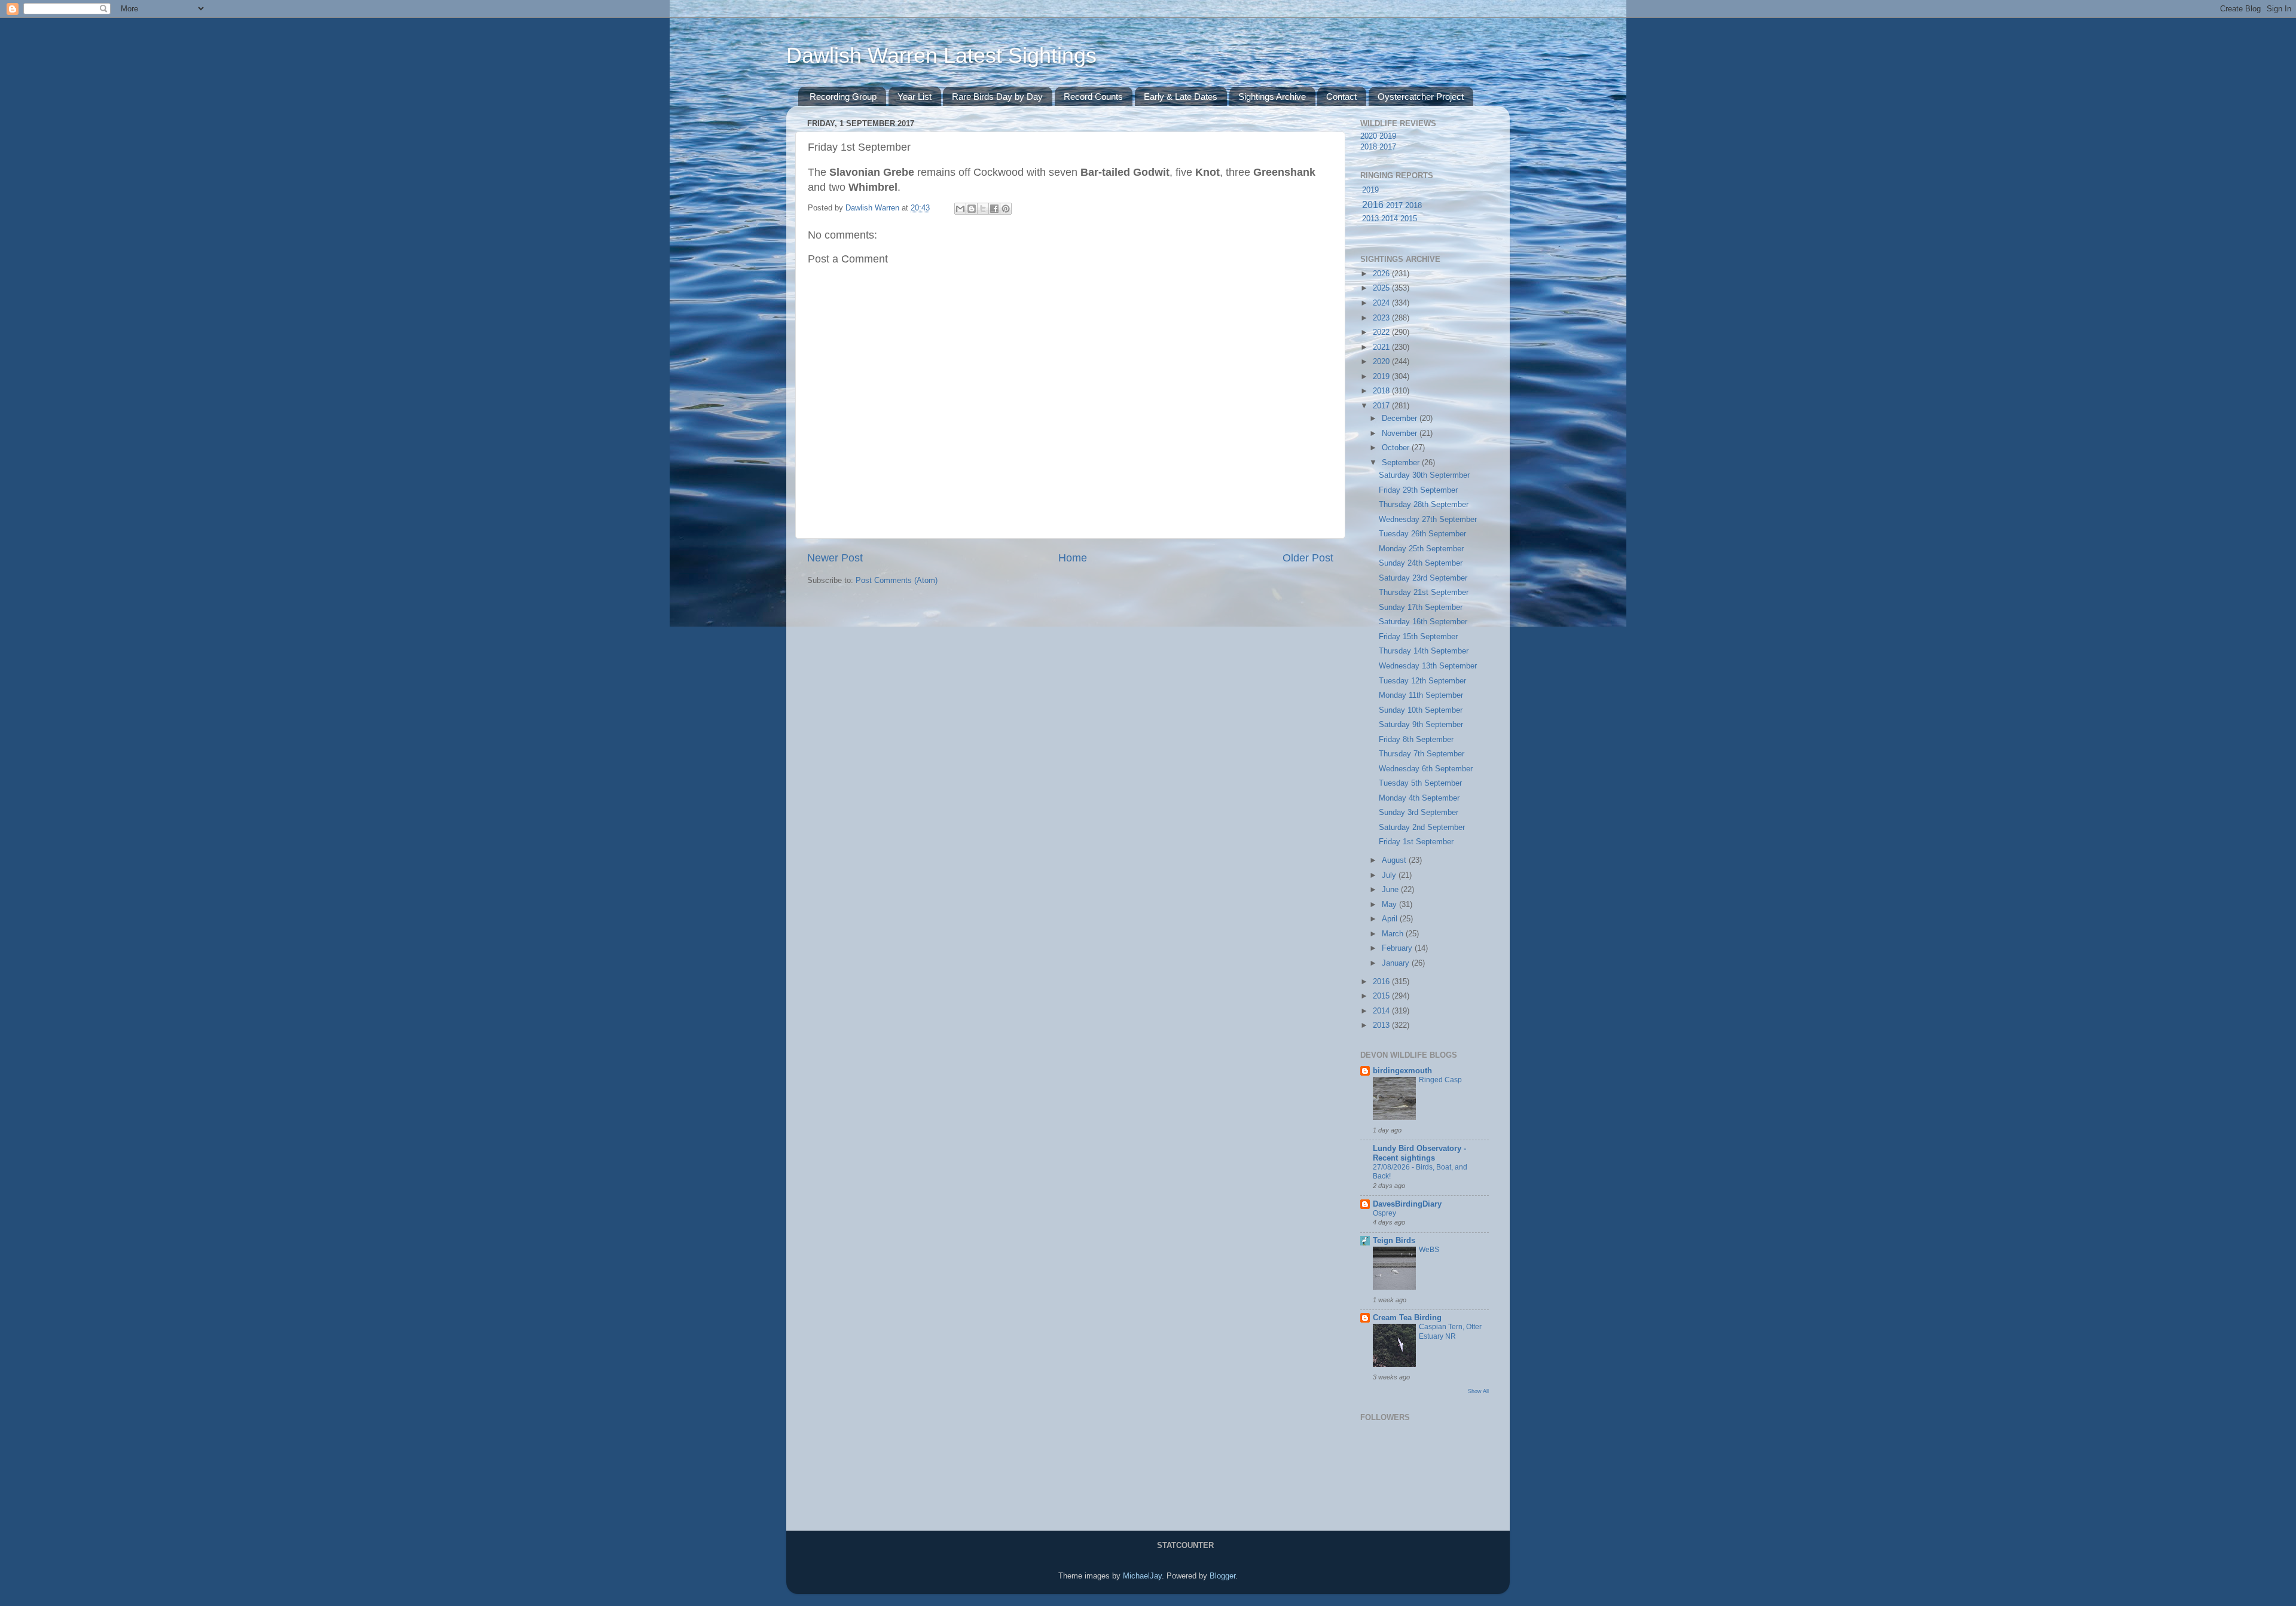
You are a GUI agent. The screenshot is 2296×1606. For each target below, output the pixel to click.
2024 (1382, 303)
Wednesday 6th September (1426, 769)
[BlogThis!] (972, 209)
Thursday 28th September (1424, 505)
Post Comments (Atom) (897, 581)
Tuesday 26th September (1422, 534)
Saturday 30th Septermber (1424, 475)
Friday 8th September (1416, 740)
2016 (1373, 205)
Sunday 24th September (1421, 563)
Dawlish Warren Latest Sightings (941, 55)
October (1397, 448)
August (1395, 860)
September (1402, 463)
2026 (1382, 274)
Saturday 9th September (1421, 725)
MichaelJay (1142, 1576)
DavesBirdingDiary (1407, 1204)
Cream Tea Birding (1407, 1318)
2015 (1409, 219)
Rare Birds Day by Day (997, 97)
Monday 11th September (1421, 695)
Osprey (1384, 1213)
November (1401, 433)
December (1401, 419)
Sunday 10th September (1421, 710)
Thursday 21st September (1424, 593)
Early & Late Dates (1181, 97)
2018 (1369, 147)
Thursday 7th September (1422, 754)
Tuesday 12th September (1422, 681)
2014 (1390, 219)
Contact (1341, 97)
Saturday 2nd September (1422, 828)
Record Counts (1093, 97)
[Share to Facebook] (994, 209)
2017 (1388, 147)
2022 (1382, 332)
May (1390, 905)
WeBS (1429, 1250)
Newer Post (835, 558)
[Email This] (960, 209)
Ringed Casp (1440, 1080)
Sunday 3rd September (1419, 813)
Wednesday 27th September (1428, 520)
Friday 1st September (1416, 842)
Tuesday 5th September (1420, 783)
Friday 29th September (1418, 490)
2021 (1382, 347)
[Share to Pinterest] (1006, 209)
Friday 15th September (1418, 637)
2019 (1388, 136)
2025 (1382, 288)
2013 (1370, 219)
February (1398, 948)
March (1394, 934)
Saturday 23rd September (1423, 578)
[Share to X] (983, 209)
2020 (1369, 136)
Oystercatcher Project (1421, 97)
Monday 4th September (1419, 798)
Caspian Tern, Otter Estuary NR (1450, 1332)
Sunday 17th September (1421, 607)
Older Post (1308, 558)
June (1391, 890)
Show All (1478, 1391)
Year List (915, 97)
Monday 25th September (1421, 549)
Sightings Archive (1272, 97)
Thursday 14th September (1424, 651)
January (1397, 963)
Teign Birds (1394, 1241)
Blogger (1222, 1576)
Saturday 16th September (1423, 622)
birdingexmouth (1402, 1071)
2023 (1382, 318)
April (1391, 919)
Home (1073, 558)
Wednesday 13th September (1428, 666)
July (1390, 875)
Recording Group (843, 97)
